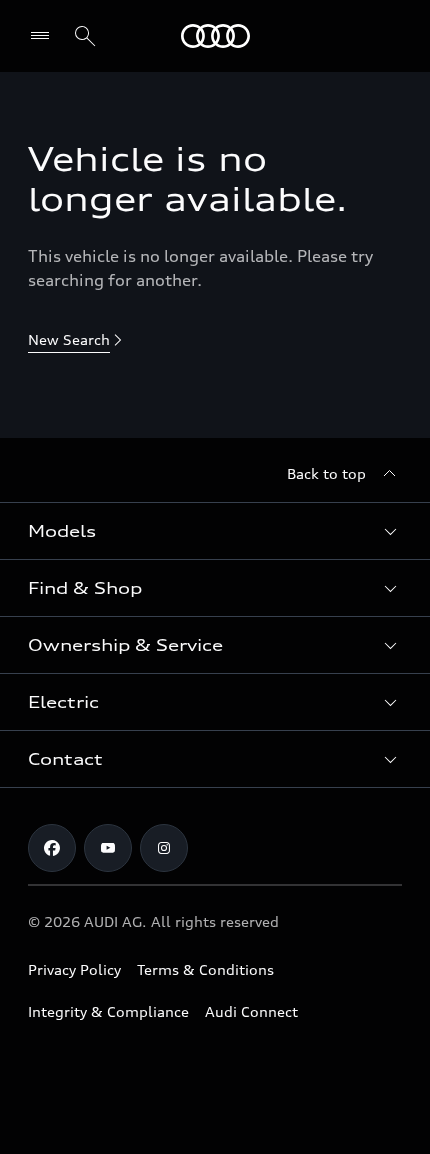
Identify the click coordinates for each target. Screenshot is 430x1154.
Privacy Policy (74, 969)
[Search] (85, 36)
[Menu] (215, 36)
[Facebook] (52, 848)
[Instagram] (164, 848)
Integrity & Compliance (108, 1011)
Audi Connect (251, 1011)
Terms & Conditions (205, 969)
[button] (215, 531)
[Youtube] (108, 848)
